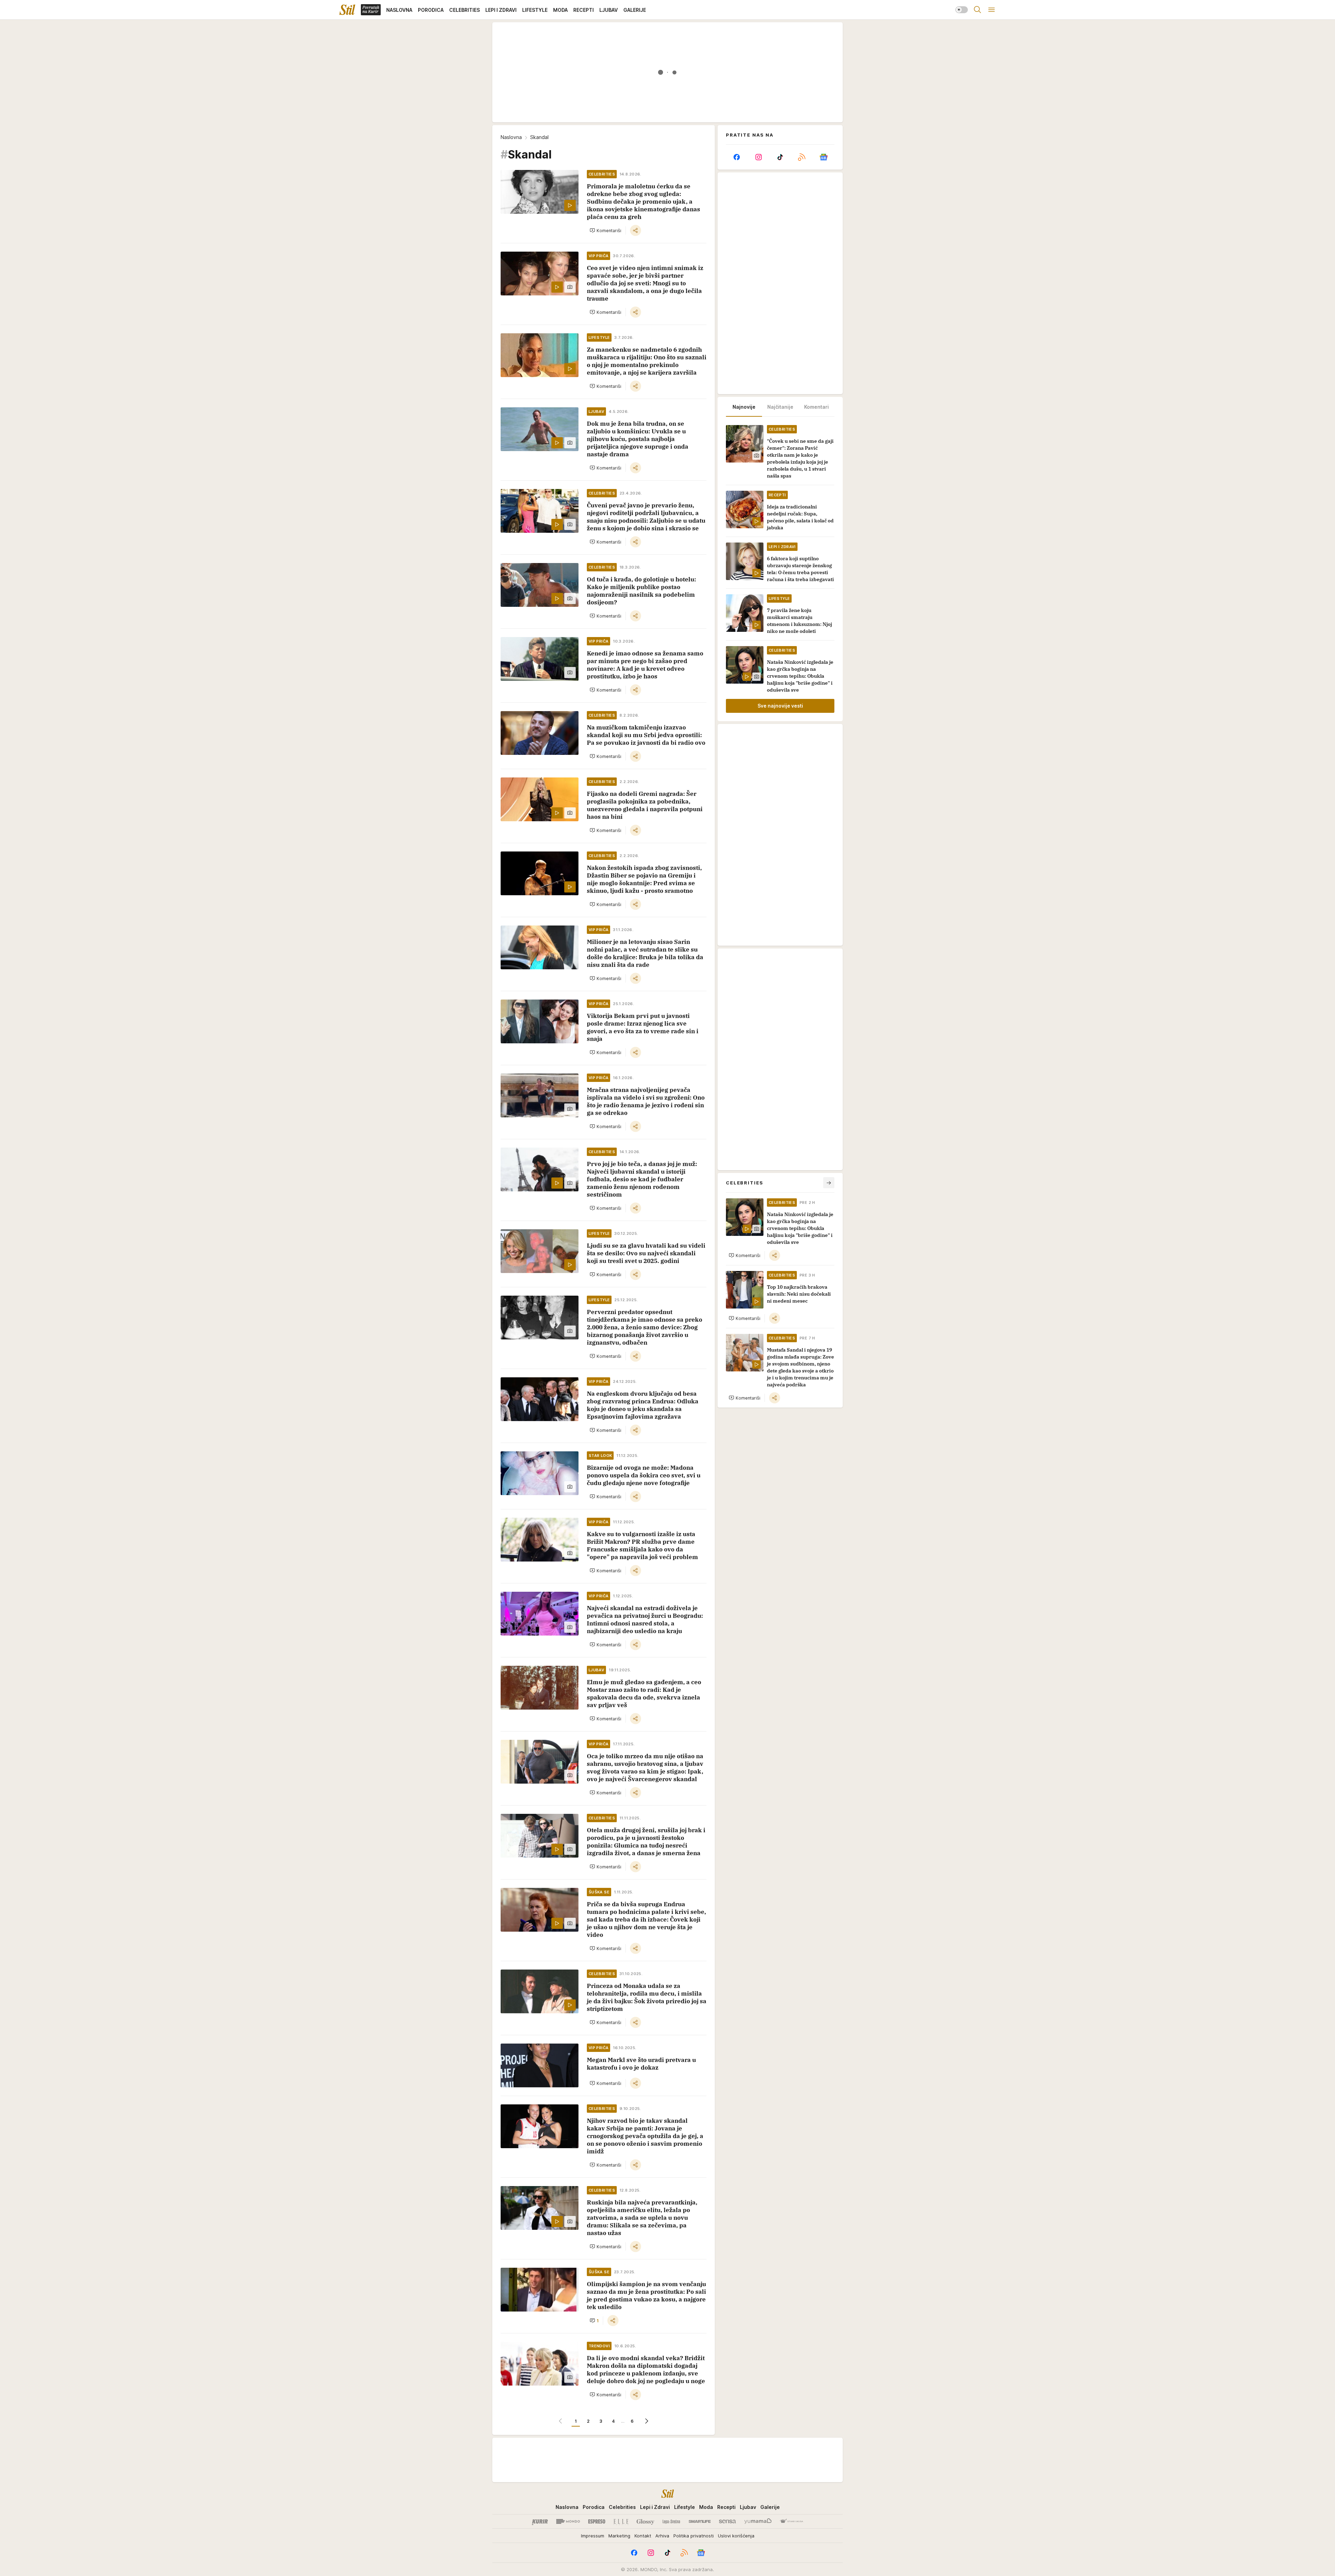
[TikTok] (780, 157)
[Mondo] (568, 2521)
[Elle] (621, 2521)
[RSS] (802, 157)
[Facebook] (737, 157)
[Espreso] (597, 2521)
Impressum (593, 2536)
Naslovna (511, 137)
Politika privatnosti (694, 2536)
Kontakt (643, 2536)
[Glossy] (645, 2521)
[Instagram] (758, 157)
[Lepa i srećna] (671, 2521)
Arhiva (662, 2536)
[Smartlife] (700, 2521)
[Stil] (347, 10)
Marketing (619, 2536)
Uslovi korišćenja (736, 2536)
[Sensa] (727, 2521)
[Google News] (824, 157)
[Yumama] (758, 2521)
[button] (605, 230)
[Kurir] (540, 2521)
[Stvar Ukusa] (791, 2521)
